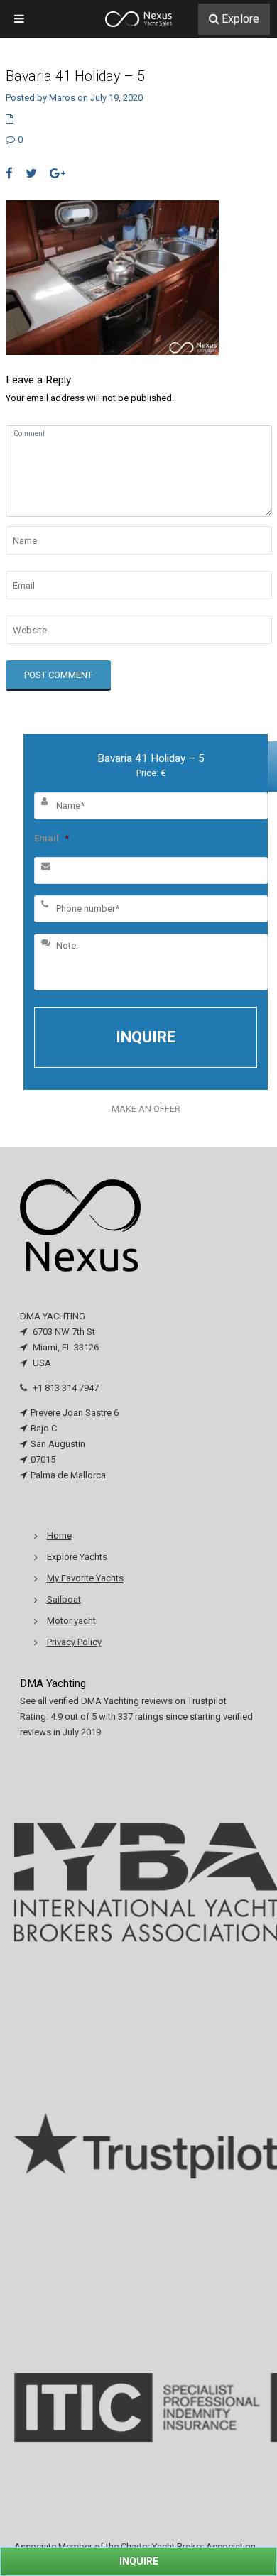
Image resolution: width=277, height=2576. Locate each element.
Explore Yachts (77, 1557)
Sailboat (64, 1599)
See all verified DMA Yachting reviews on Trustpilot (123, 1701)
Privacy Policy (74, 1642)
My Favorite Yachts (85, 1578)
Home (59, 1535)
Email (51, 838)
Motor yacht (71, 1621)
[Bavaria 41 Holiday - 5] (112, 277)
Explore (240, 19)
